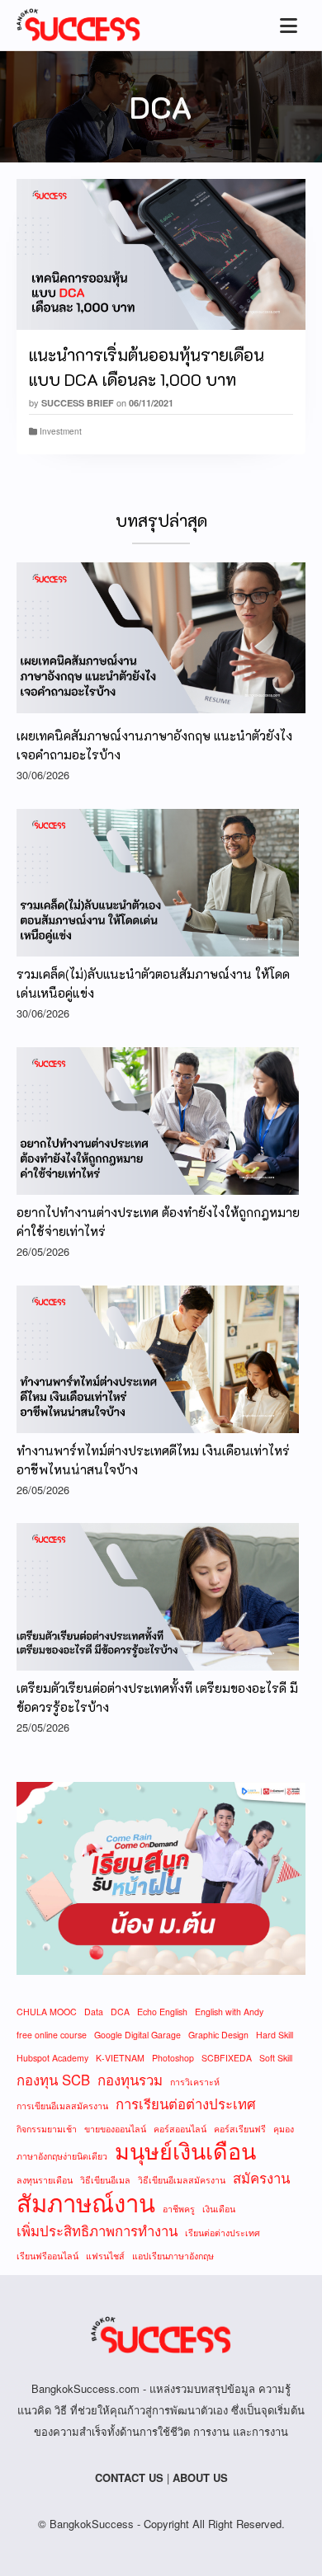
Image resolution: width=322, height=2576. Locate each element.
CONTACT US (129, 2477)
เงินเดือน (219, 2209)
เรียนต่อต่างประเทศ (223, 2233)
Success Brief (78, 403)
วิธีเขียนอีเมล (105, 2180)
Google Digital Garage (137, 2035)
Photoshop (173, 2058)
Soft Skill (276, 2058)
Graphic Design (218, 2035)
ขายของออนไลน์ (115, 2129)
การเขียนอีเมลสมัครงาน (62, 2106)
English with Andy (229, 2012)
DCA (120, 2012)
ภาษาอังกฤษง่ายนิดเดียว (62, 2156)
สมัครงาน (261, 2178)
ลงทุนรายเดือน (45, 2180)
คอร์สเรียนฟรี (240, 2129)
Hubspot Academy (52, 2058)
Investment (61, 431)
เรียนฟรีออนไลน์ (47, 2256)
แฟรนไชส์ (105, 2256)
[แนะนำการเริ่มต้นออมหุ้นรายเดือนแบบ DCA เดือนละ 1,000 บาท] (161, 254)
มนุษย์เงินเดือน (185, 2151)
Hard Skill (275, 2035)
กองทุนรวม (130, 2080)
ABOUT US (200, 2477)
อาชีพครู (179, 2209)
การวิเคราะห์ (195, 2082)
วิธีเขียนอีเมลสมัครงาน (182, 2180)
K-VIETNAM (120, 2058)
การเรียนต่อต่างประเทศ (186, 2104)
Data (94, 2012)
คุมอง (284, 2129)
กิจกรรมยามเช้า (47, 2129)
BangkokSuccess (92, 2524)
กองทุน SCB (53, 2080)
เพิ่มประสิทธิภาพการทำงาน (97, 2230)
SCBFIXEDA (227, 2058)
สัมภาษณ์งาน (86, 2202)
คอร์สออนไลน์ (180, 2129)
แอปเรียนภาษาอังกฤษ (173, 2256)
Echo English (162, 2012)
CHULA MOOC (47, 2012)
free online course (52, 2035)
